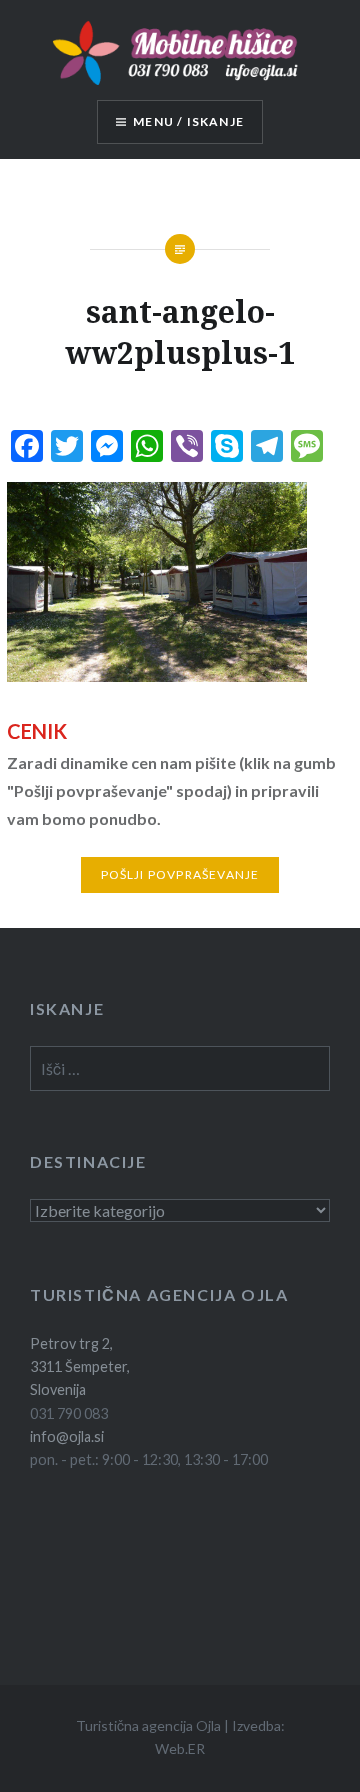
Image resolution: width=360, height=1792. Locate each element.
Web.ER (180, 1748)
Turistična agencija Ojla (148, 1725)
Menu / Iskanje (188, 121)
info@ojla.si (67, 1436)
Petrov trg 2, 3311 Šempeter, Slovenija (80, 1367)
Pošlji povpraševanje (180, 874)
